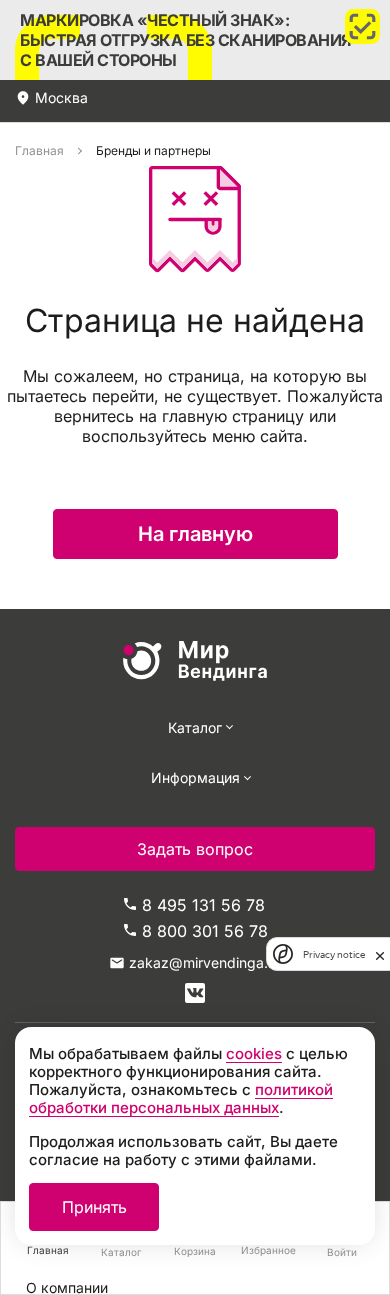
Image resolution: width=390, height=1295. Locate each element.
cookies (254, 1053)
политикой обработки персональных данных (181, 1098)
